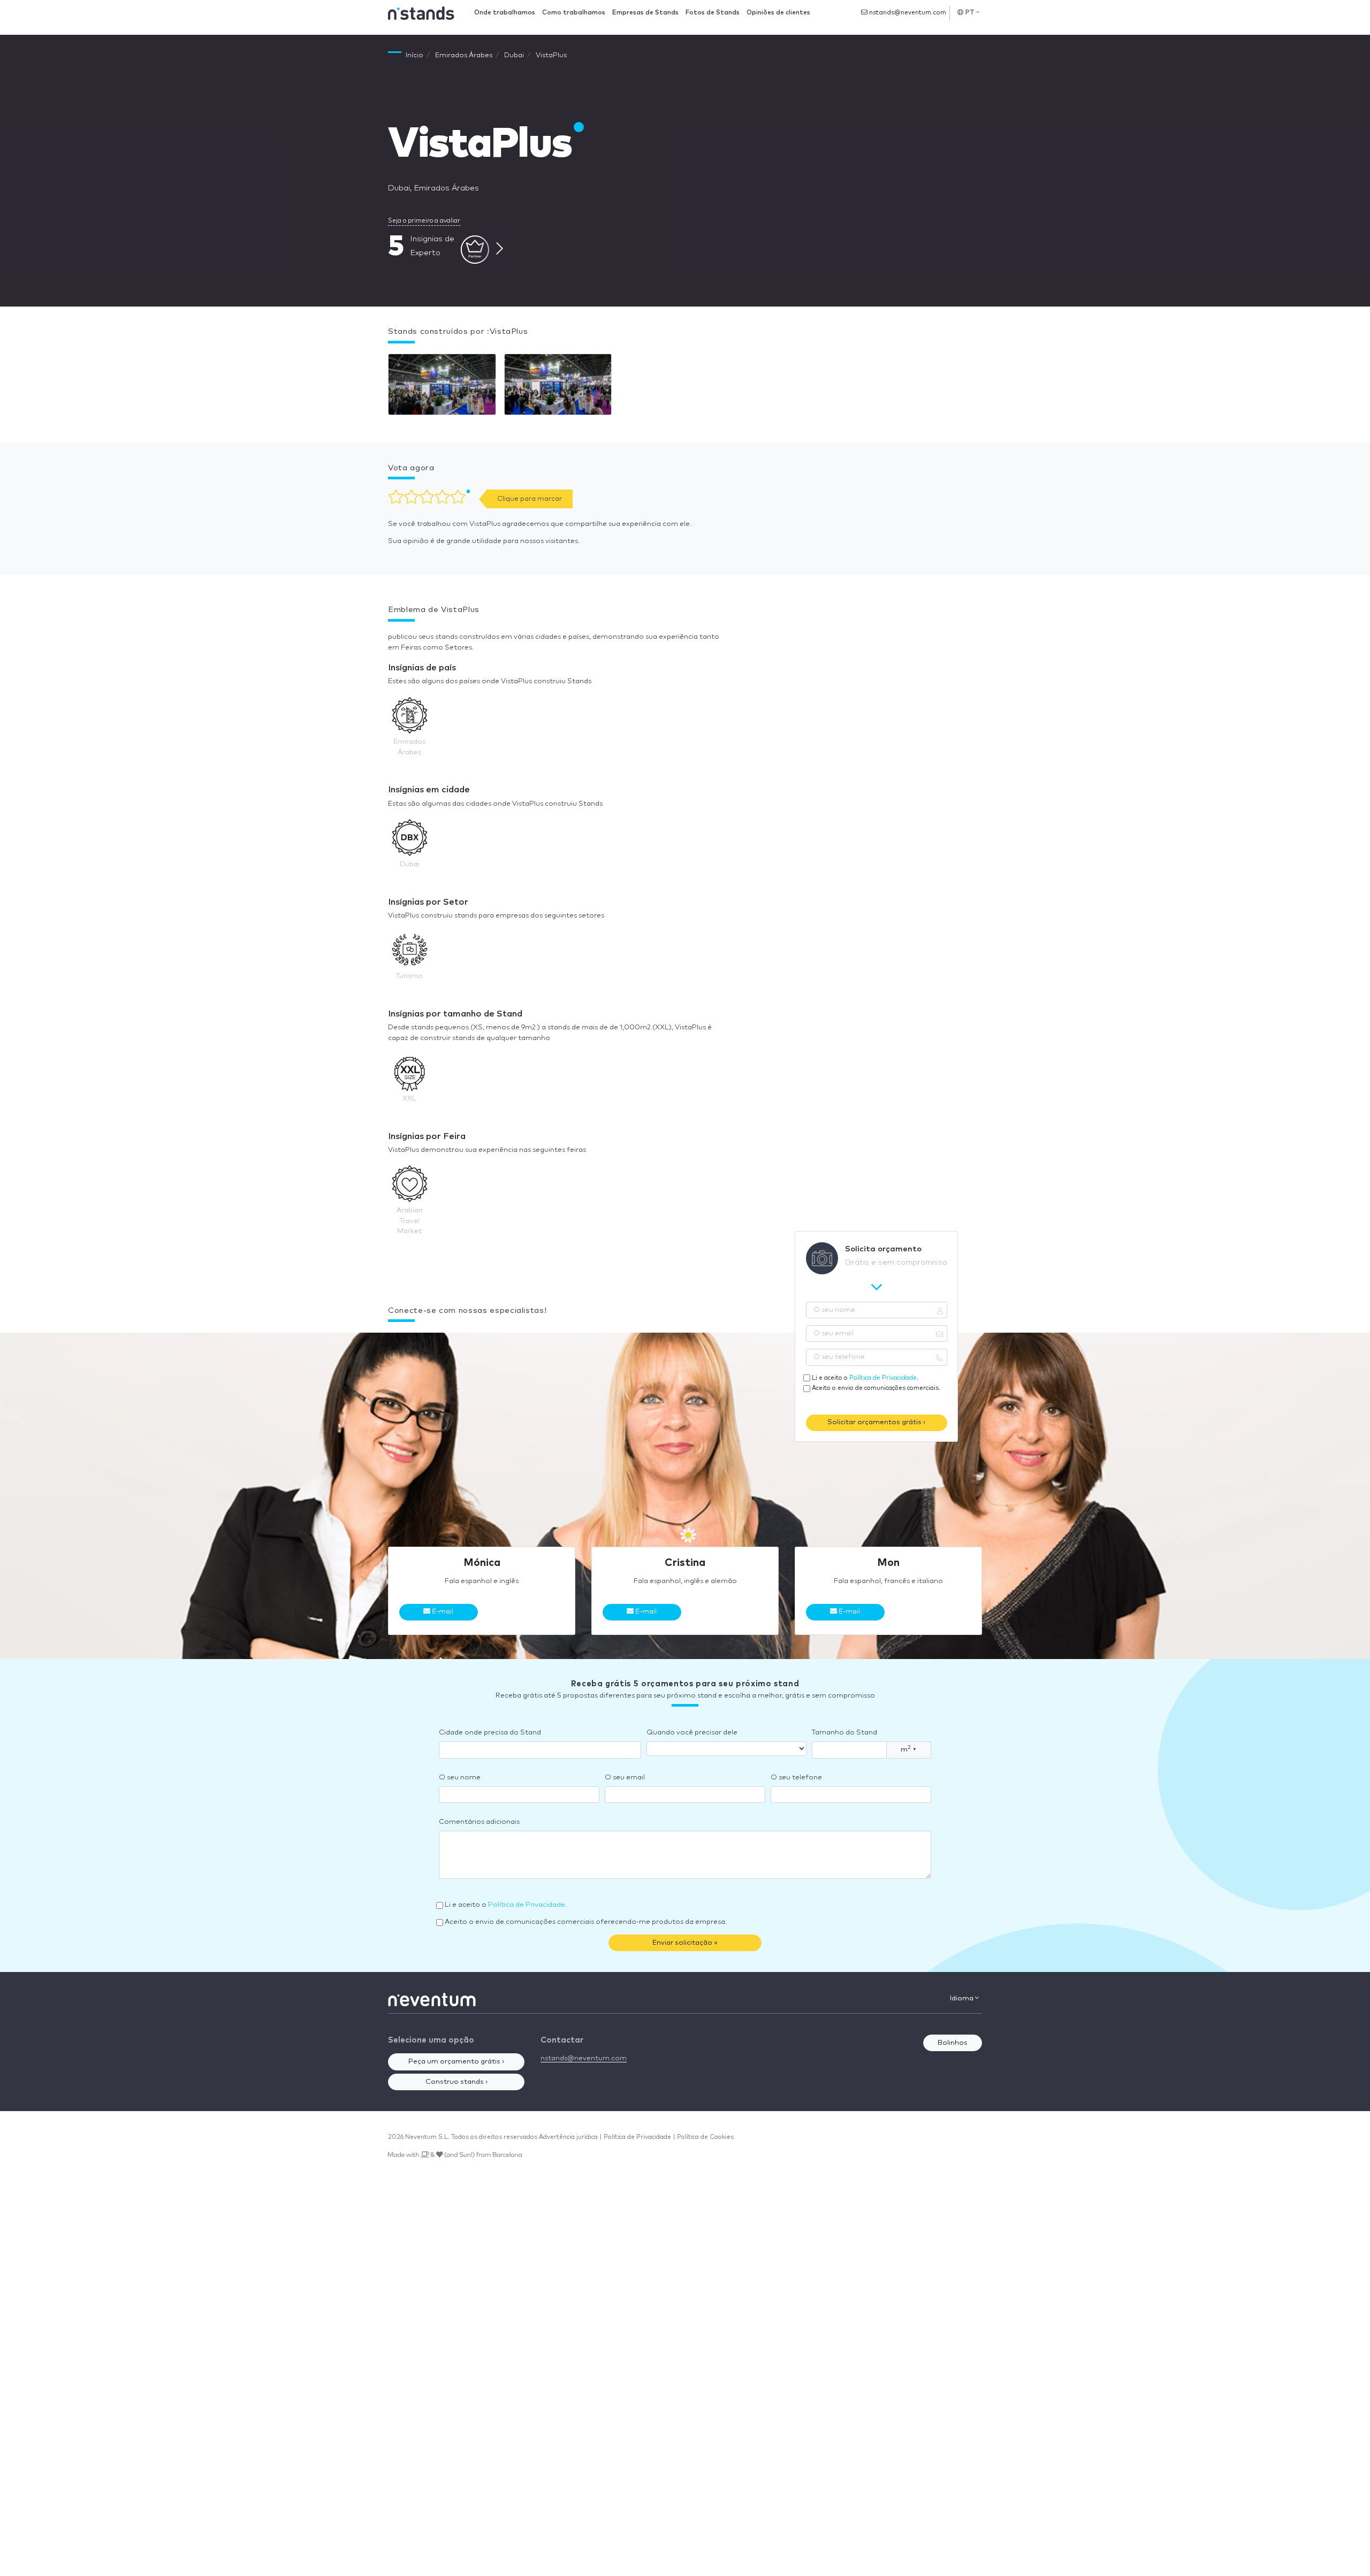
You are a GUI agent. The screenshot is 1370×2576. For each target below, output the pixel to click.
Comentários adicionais (479, 1822)
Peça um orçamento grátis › (456, 2062)
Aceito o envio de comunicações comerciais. (876, 1388)
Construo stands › (456, 2082)
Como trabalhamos (574, 13)
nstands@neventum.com (907, 13)
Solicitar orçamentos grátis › (876, 1422)
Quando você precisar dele (692, 1733)
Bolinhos (953, 2043)
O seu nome (460, 1778)
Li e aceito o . (865, 1378)
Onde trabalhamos (505, 13)
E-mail (442, 1612)
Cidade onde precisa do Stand (490, 1733)
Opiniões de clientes (778, 13)
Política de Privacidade (883, 1378)
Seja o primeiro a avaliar (424, 221)
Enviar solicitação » (685, 1943)
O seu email (625, 1778)
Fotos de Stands (713, 13)
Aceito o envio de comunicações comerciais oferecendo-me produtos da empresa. (586, 1922)
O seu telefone (796, 1778)
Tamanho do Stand (844, 1733)
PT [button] (970, 13)
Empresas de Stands (645, 13)
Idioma (962, 1998)
